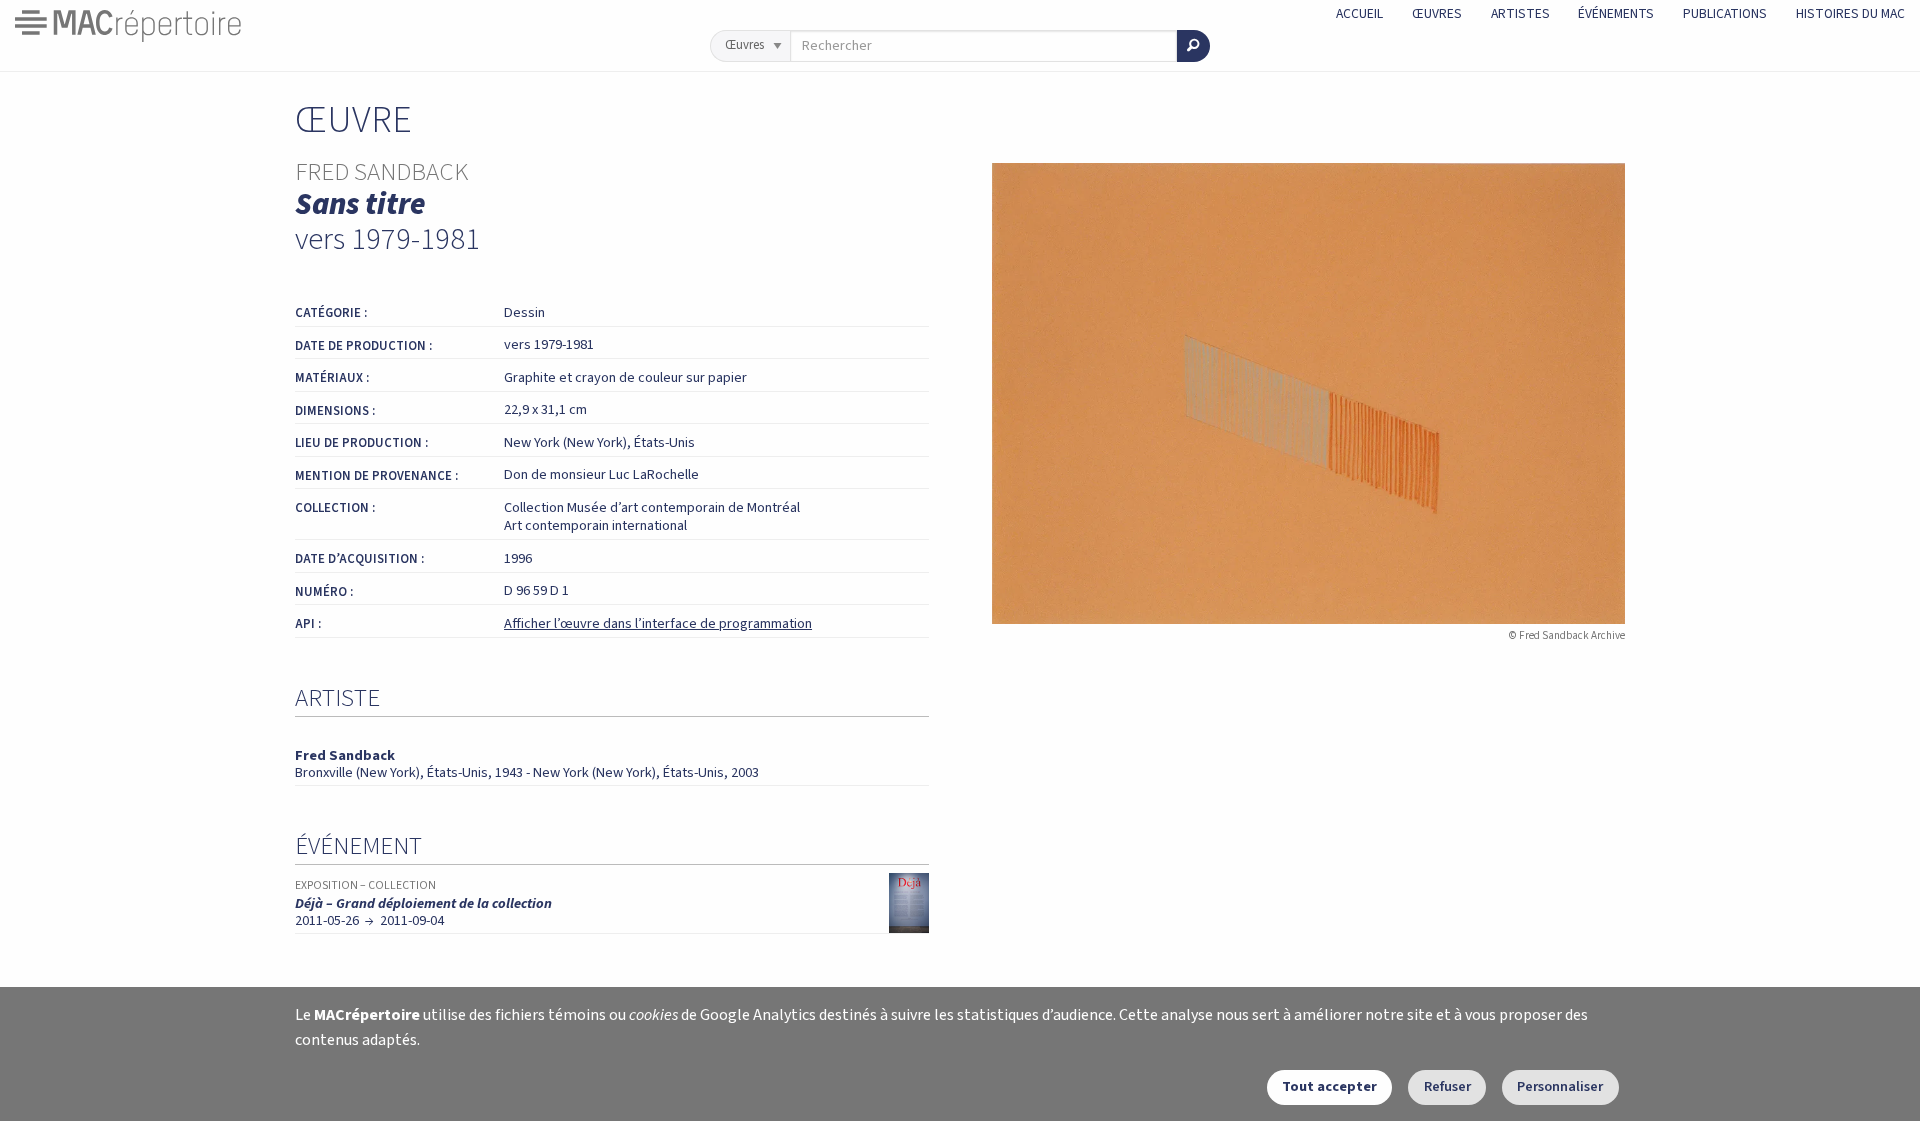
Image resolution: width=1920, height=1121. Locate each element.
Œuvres (1437, 13)
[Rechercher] (1193, 46)
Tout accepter (1329, 1086)
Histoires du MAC (1850, 13)
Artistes (1520, 13)
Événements (1616, 13)
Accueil (1359, 13)
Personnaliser (1560, 1086)
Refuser (1447, 1086)
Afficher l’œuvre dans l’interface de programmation (658, 623)
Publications (1725, 13)
